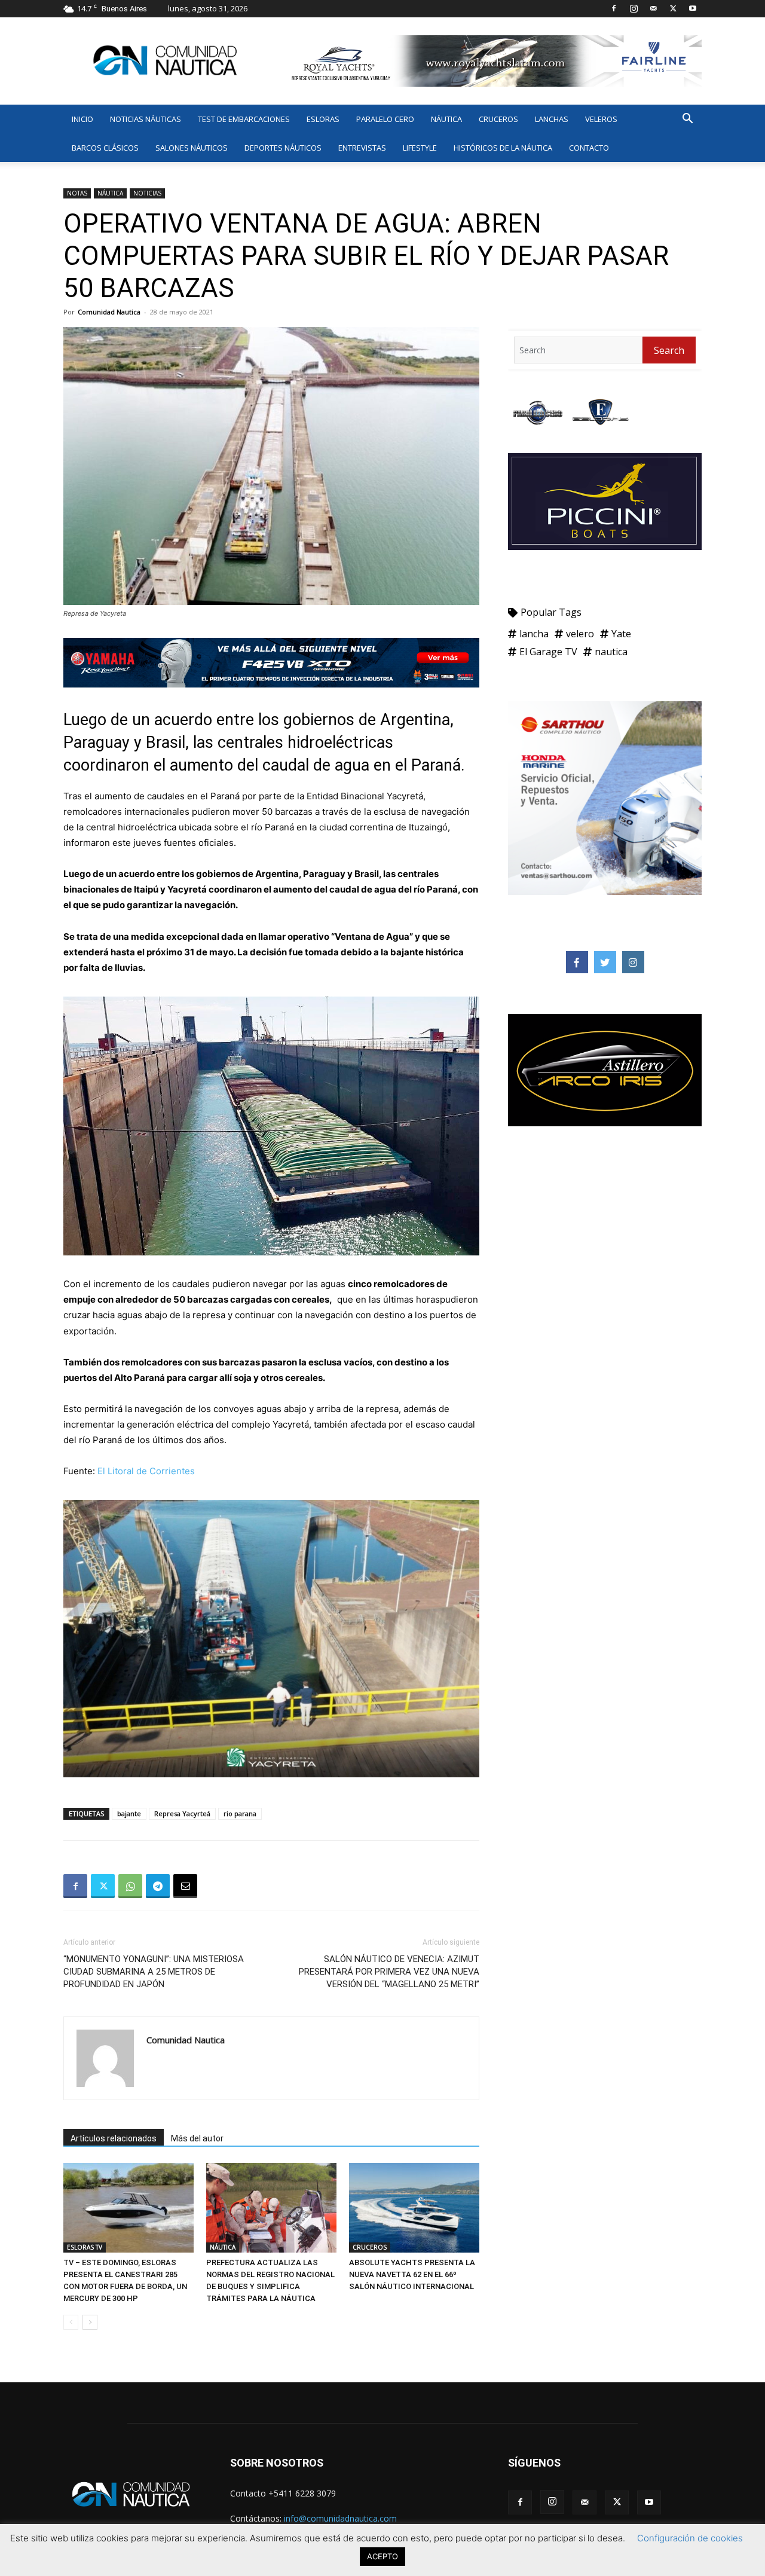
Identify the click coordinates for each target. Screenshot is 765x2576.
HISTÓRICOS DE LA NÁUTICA (503, 148)
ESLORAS (323, 119)
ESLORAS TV (85, 2247)
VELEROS (601, 119)
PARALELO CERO (385, 119)
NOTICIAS (147, 193)
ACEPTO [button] (382, 2556)
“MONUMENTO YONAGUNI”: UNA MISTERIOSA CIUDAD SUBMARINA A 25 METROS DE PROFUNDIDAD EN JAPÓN (154, 1972)
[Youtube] (693, 8)
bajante (129, 1813)
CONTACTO (589, 148)
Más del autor (197, 2138)
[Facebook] (614, 8)
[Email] (185, 1886)
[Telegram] (158, 1886)
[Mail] (653, 8)
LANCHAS (552, 119)
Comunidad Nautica (109, 312)
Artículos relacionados (114, 2138)
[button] (687, 120)
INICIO (82, 119)
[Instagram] (634, 8)
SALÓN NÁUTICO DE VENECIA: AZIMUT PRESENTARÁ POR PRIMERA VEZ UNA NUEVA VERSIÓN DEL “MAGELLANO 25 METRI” (389, 1972)
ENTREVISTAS (362, 148)
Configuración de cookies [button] (690, 2538)
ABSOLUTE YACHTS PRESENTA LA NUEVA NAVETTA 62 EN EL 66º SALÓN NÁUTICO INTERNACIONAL (412, 2274)
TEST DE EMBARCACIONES (244, 119)
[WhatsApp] (130, 1886)
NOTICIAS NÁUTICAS (146, 119)
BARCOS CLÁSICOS (105, 148)
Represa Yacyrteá (182, 1813)
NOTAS (77, 193)
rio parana (240, 1813)
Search (669, 350)
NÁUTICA (446, 119)
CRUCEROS (498, 119)
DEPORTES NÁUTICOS (283, 148)
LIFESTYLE (420, 148)
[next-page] (90, 2322)
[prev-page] (71, 2322)
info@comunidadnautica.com (340, 2518)
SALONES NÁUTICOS (192, 148)
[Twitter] (673, 8)
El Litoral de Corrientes (146, 1471)
